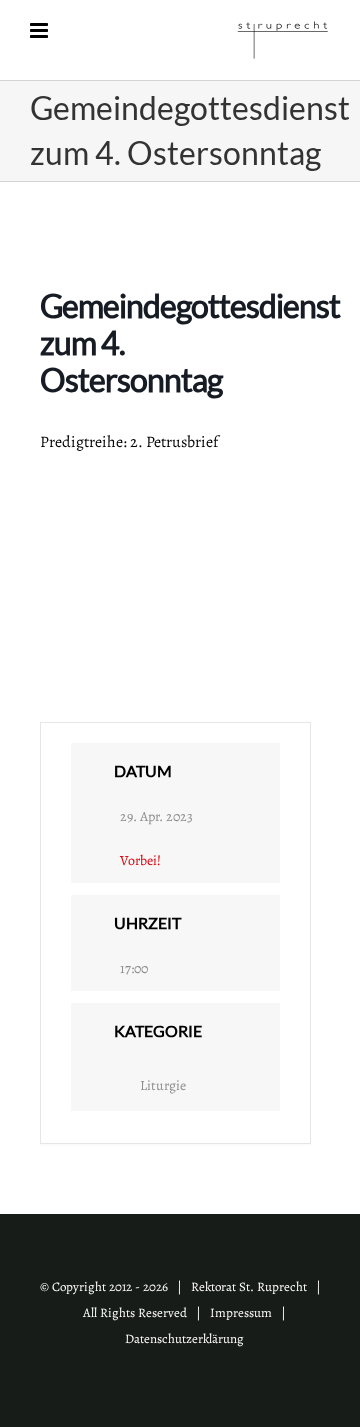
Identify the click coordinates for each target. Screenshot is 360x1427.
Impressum (241, 1312)
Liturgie (163, 1085)
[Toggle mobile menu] (40, 30)
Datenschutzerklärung (184, 1338)
